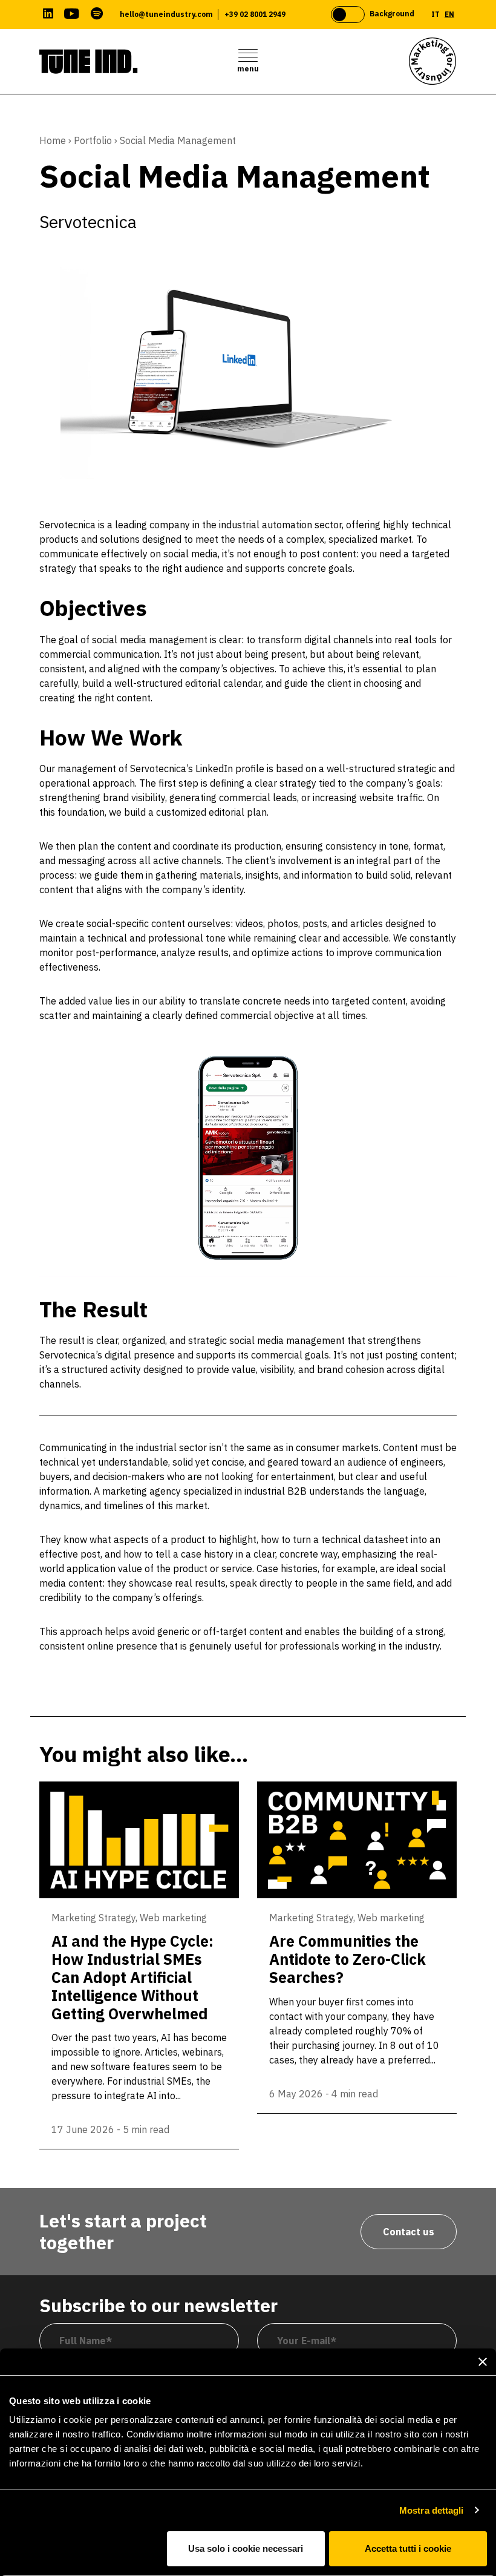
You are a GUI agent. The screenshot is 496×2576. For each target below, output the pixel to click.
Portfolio (93, 140)
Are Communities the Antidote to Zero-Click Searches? (348, 1959)
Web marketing (173, 1918)
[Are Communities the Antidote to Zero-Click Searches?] (357, 1840)
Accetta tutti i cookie (408, 2548)
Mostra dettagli (432, 2510)
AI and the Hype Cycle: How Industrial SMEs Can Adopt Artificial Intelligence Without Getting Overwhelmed (132, 1977)
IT (436, 14)
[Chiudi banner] (483, 2362)
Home (53, 140)
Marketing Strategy (93, 1918)
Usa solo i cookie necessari (246, 2548)
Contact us (409, 2232)
